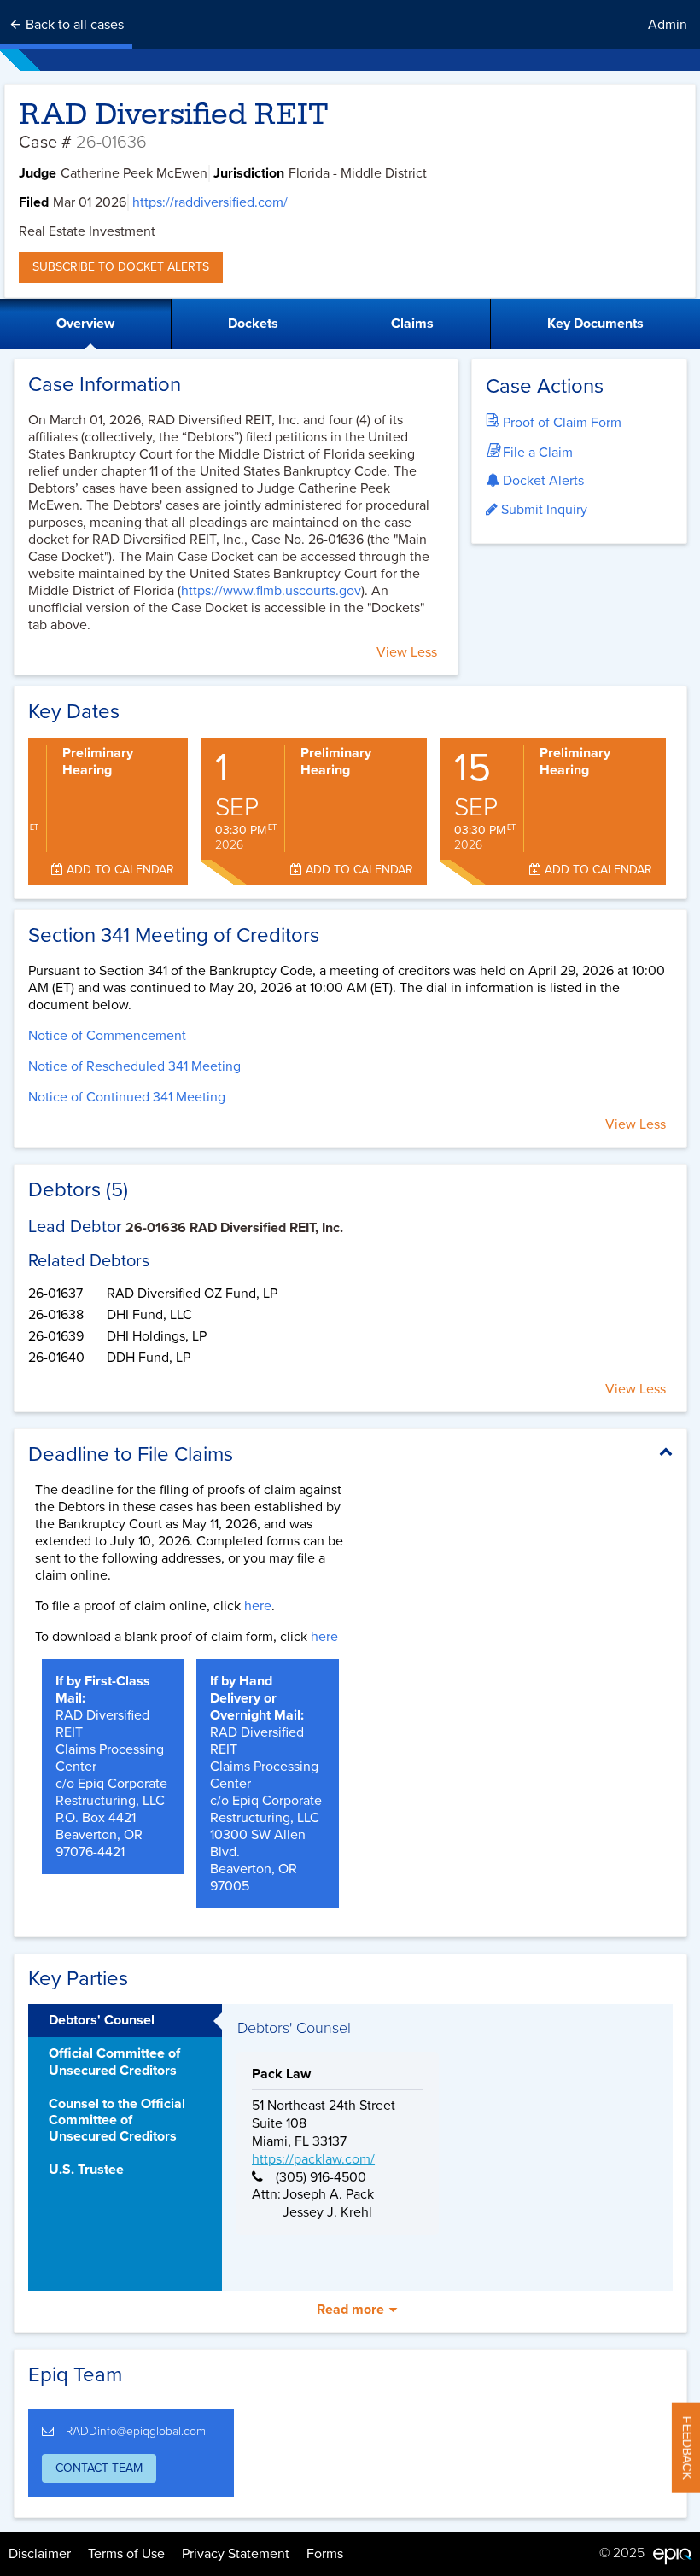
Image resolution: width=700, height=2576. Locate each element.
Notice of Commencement (107, 1036)
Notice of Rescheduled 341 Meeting (134, 1066)
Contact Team (99, 2468)
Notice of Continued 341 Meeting (127, 1097)
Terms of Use (126, 2554)
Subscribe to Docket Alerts (121, 267)
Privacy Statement (236, 2554)
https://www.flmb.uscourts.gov (271, 591)
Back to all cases (73, 25)
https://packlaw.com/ (313, 2159)
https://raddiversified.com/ (210, 202)
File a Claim (536, 453)
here (258, 1606)
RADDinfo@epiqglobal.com (136, 2431)
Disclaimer (40, 2554)
